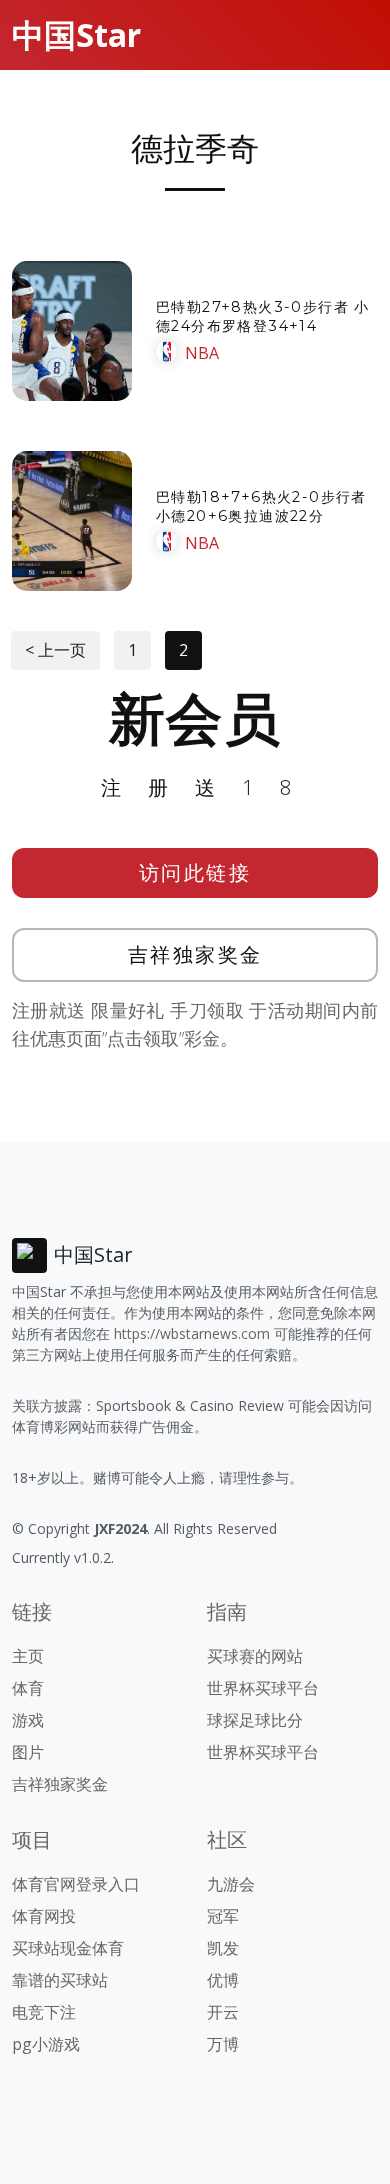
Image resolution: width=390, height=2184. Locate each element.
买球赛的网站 (255, 1656)
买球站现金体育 (68, 1948)
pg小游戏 (46, 2044)
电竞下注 (44, 2012)
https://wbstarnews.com (192, 1333)
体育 (28, 1688)
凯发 (223, 1948)
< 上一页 (55, 650)
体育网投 (44, 1916)
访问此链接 (195, 872)
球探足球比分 (255, 1720)
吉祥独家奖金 (195, 954)
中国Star (76, 34)
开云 (223, 2012)
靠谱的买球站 (60, 1980)
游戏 (28, 1720)
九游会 (231, 1884)
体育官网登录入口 (76, 1884)
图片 (28, 1752)
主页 (28, 1656)
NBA (202, 353)
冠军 (223, 1916)
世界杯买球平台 (263, 1688)
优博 (223, 1980)
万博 (223, 2044)
